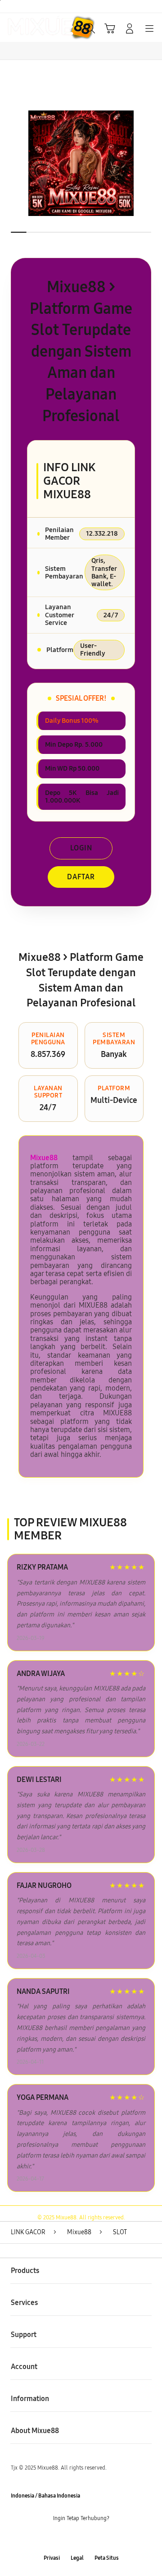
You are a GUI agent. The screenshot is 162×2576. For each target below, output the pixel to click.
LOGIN (81, 848)
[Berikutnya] (153, 163)
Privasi (52, 2558)
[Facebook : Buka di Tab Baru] (54, 2538)
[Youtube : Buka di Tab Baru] (108, 2538)
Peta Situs (107, 2558)
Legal (77, 2558)
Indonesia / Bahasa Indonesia (45, 2496)
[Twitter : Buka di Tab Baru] (72, 2538)
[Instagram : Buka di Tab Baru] (90, 2538)
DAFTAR (81, 877)
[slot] (27, 28)
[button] (110, 28)
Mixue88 (44, 1158)
